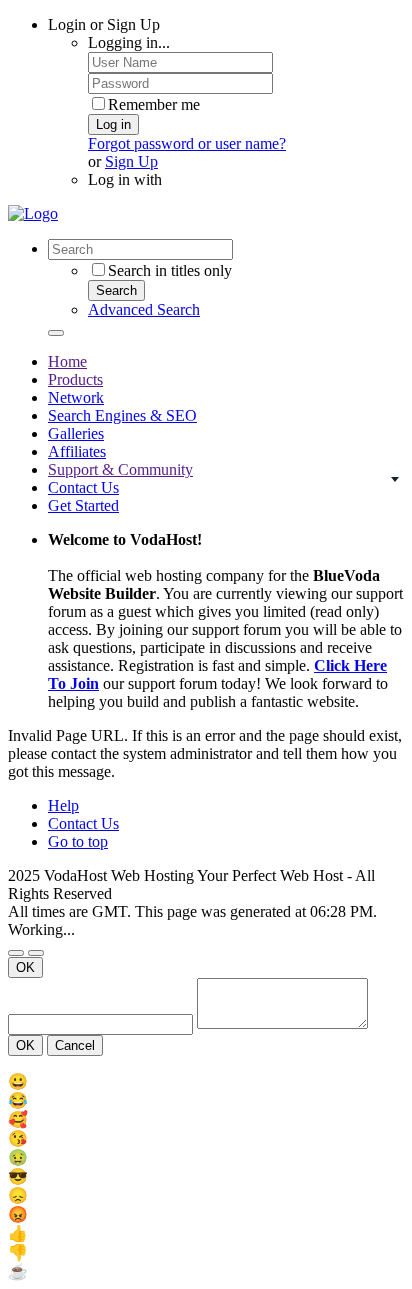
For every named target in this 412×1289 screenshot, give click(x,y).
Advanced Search (144, 309)
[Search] (56, 333)
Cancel (75, 1045)
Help (63, 805)
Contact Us (83, 487)
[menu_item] (206, 1081)
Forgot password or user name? (187, 143)
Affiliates (77, 451)
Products (75, 379)
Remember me (154, 104)
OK (25, 967)
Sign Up (131, 161)
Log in (113, 124)
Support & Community (120, 469)
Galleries (76, 433)
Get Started (83, 505)
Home (67, 361)
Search (116, 290)
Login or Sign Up (104, 24)
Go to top (78, 841)
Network (76, 397)
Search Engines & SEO (122, 415)
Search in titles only (170, 270)
